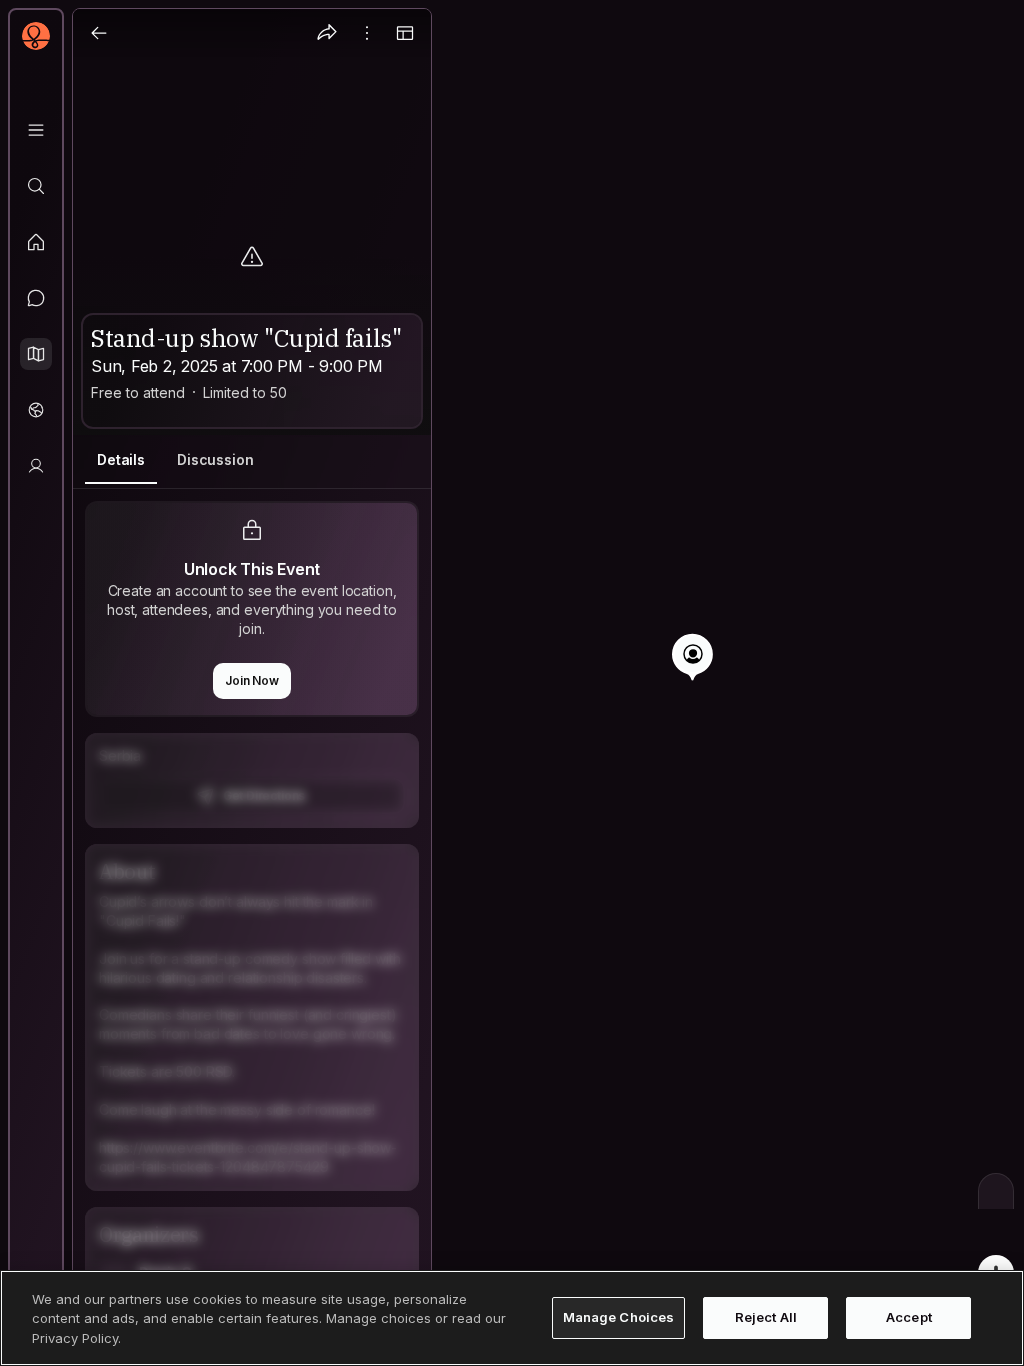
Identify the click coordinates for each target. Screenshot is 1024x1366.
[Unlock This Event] (252, 780)
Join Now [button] (252, 680)
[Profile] (36, 466)
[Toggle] (405, 33)
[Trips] (36, 410)
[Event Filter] (996, 1191)
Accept (909, 1317)
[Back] (99, 33)
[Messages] (36, 298)
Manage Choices (619, 1317)
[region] (512, 683)
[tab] (121, 460)
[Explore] (36, 186)
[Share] (327, 33)
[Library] (36, 130)
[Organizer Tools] (367, 33)
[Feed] (36, 242)
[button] (36, 354)
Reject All (766, 1317)
